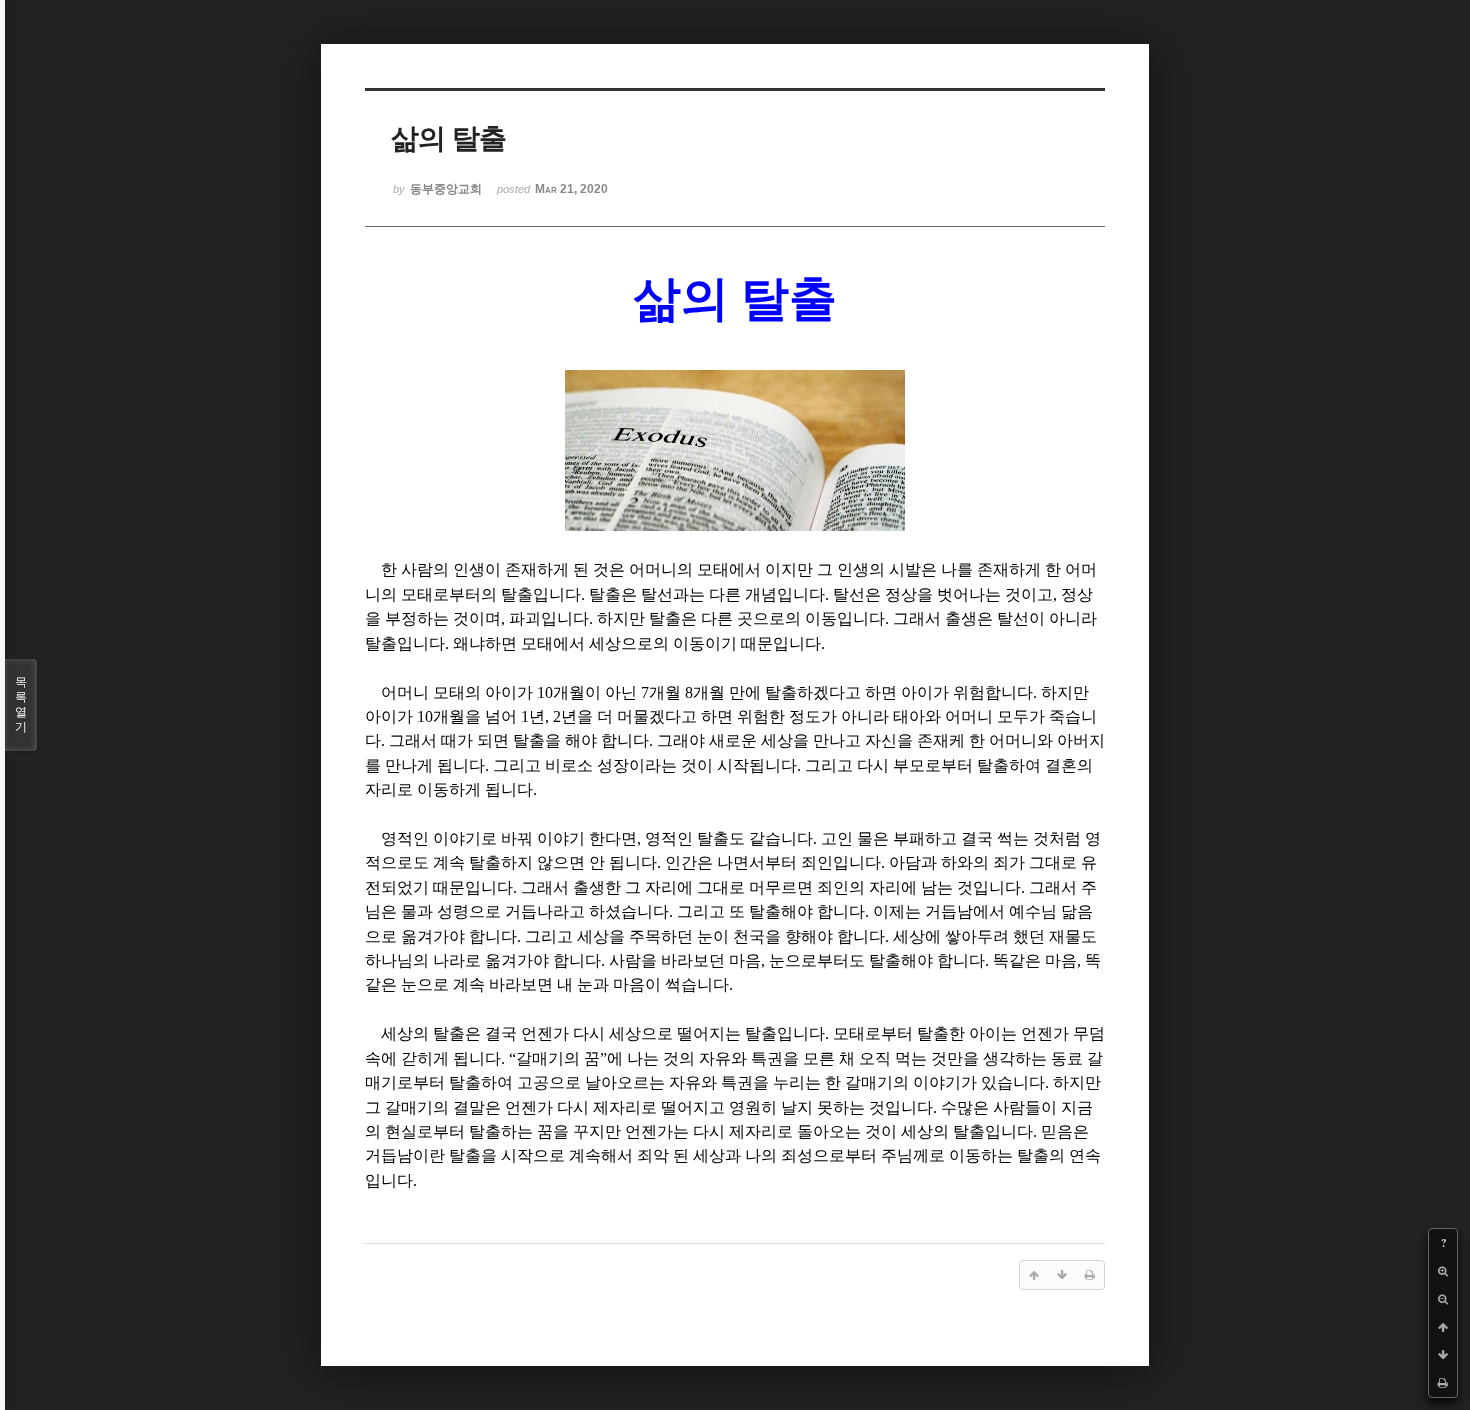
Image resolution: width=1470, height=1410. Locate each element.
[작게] (1443, 1299)
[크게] (1443, 1271)
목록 (21, 704)
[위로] (1443, 1327)
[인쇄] (1443, 1383)
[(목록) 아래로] (1443, 1355)
